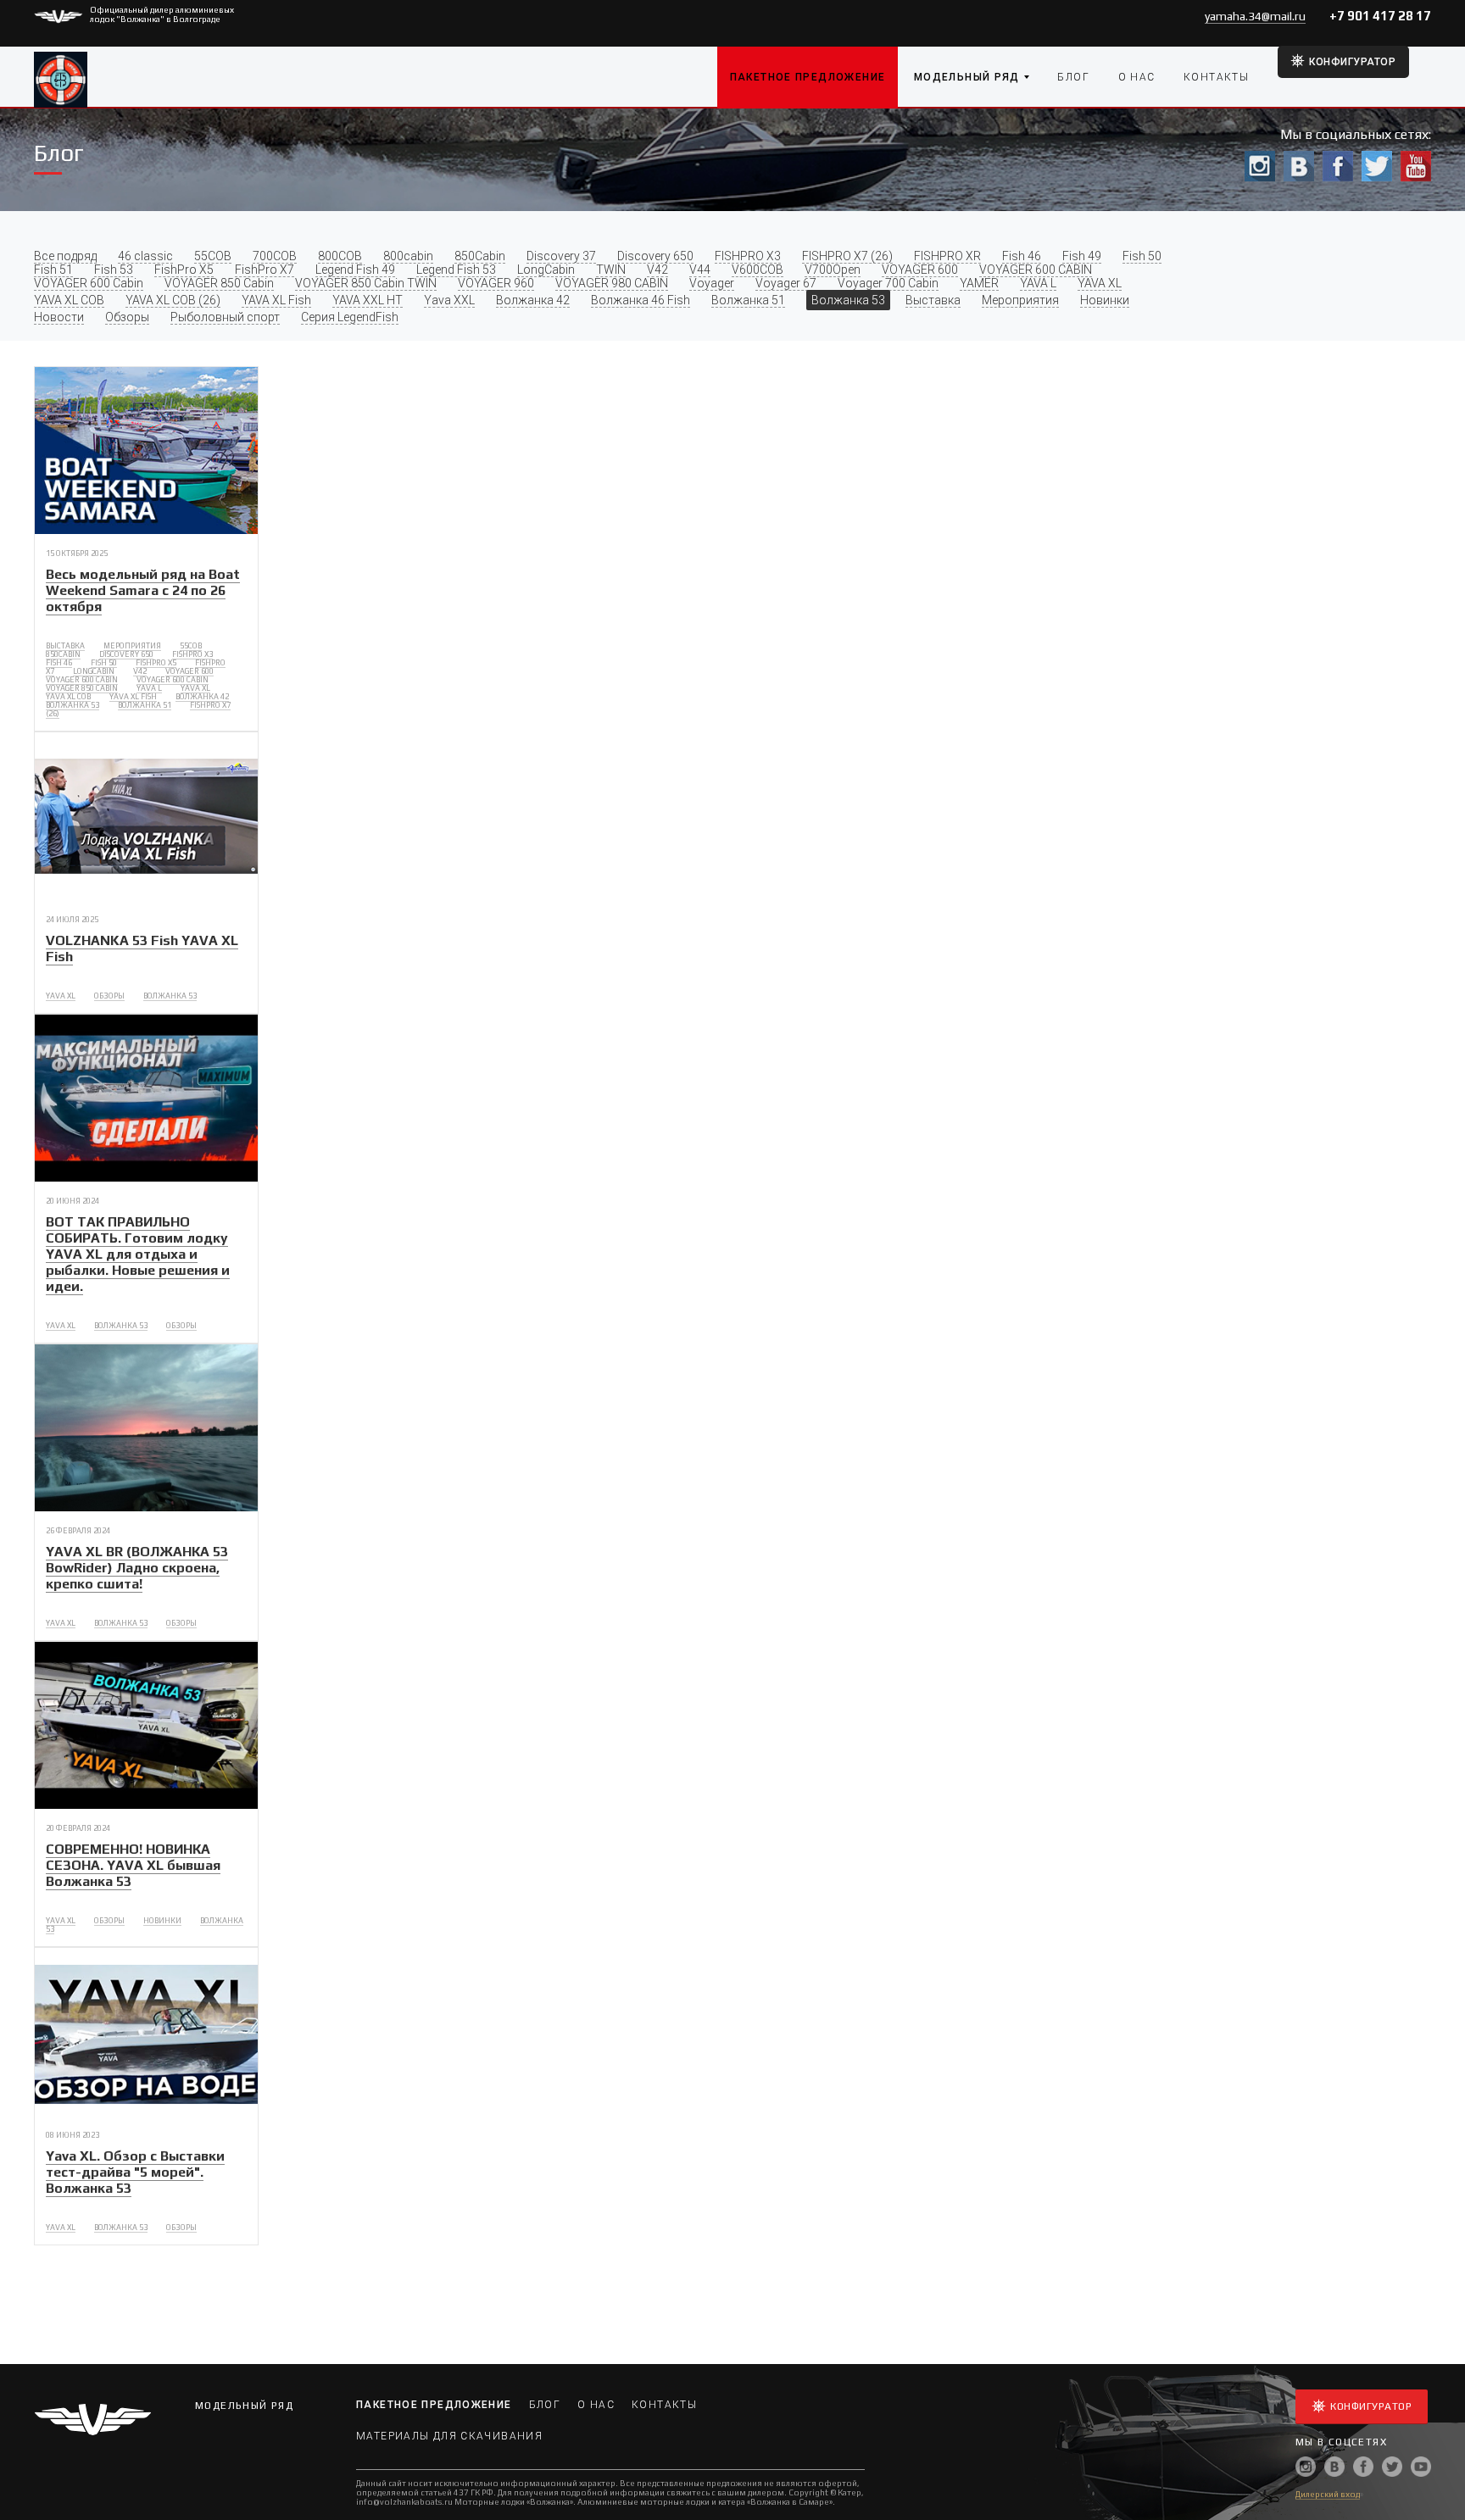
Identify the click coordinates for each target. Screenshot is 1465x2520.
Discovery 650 (655, 256)
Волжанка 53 (848, 300)
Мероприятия (1020, 300)
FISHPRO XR (947, 256)
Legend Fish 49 (355, 270)
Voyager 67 (786, 283)
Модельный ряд (967, 77)
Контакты (1216, 77)
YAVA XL (1100, 283)
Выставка (933, 300)
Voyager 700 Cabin (888, 283)
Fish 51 (53, 270)
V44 (700, 270)
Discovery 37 (561, 256)
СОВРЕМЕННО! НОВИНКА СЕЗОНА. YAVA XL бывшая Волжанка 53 (133, 1865)
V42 (657, 270)
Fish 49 (1082, 256)
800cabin (408, 256)
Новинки (1105, 300)
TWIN (611, 270)
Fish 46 (1022, 256)
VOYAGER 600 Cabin (89, 283)
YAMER (979, 283)
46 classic (145, 256)
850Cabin (480, 256)
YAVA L (1038, 283)
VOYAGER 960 (496, 283)
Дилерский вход (1328, 2494)
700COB (275, 256)
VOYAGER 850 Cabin (219, 283)
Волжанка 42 (533, 300)
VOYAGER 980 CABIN (612, 283)
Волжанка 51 (748, 300)
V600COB (758, 270)
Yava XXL (449, 300)
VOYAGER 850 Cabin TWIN (366, 283)
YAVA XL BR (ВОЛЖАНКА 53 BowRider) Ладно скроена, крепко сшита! (137, 1568)
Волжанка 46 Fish (641, 300)
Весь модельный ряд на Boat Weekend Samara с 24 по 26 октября (143, 590)
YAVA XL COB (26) (173, 300)
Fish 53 (114, 270)
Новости (59, 317)
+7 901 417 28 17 (1380, 16)
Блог (1073, 77)
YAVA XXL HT (368, 300)
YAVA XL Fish (276, 300)
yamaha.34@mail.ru (1255, 16)
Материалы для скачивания (449, 2436)
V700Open (833, 270)
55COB (213, 256)
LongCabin (546, 270)
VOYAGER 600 (920, 270)
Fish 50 (1142, 256)
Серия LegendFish (350, 317)
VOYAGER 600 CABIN (1036, 270)
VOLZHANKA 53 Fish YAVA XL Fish (142, 948)
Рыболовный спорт (225, 317)
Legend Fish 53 (456, 270)
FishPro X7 (265, 270)
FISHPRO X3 (748, 256)
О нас (1137, 77)
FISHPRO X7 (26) (847, 256)
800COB (340, 256)
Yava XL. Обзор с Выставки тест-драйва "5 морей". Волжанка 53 (135, 2172)
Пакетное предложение (808, 77)
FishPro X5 (184, 270)
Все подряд (65, 256)
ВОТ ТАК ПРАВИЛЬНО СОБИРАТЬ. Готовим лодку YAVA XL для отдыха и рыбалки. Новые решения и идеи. (138, 1254)
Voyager (712, 283)
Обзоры (127, 317)
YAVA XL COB (69, 300)
